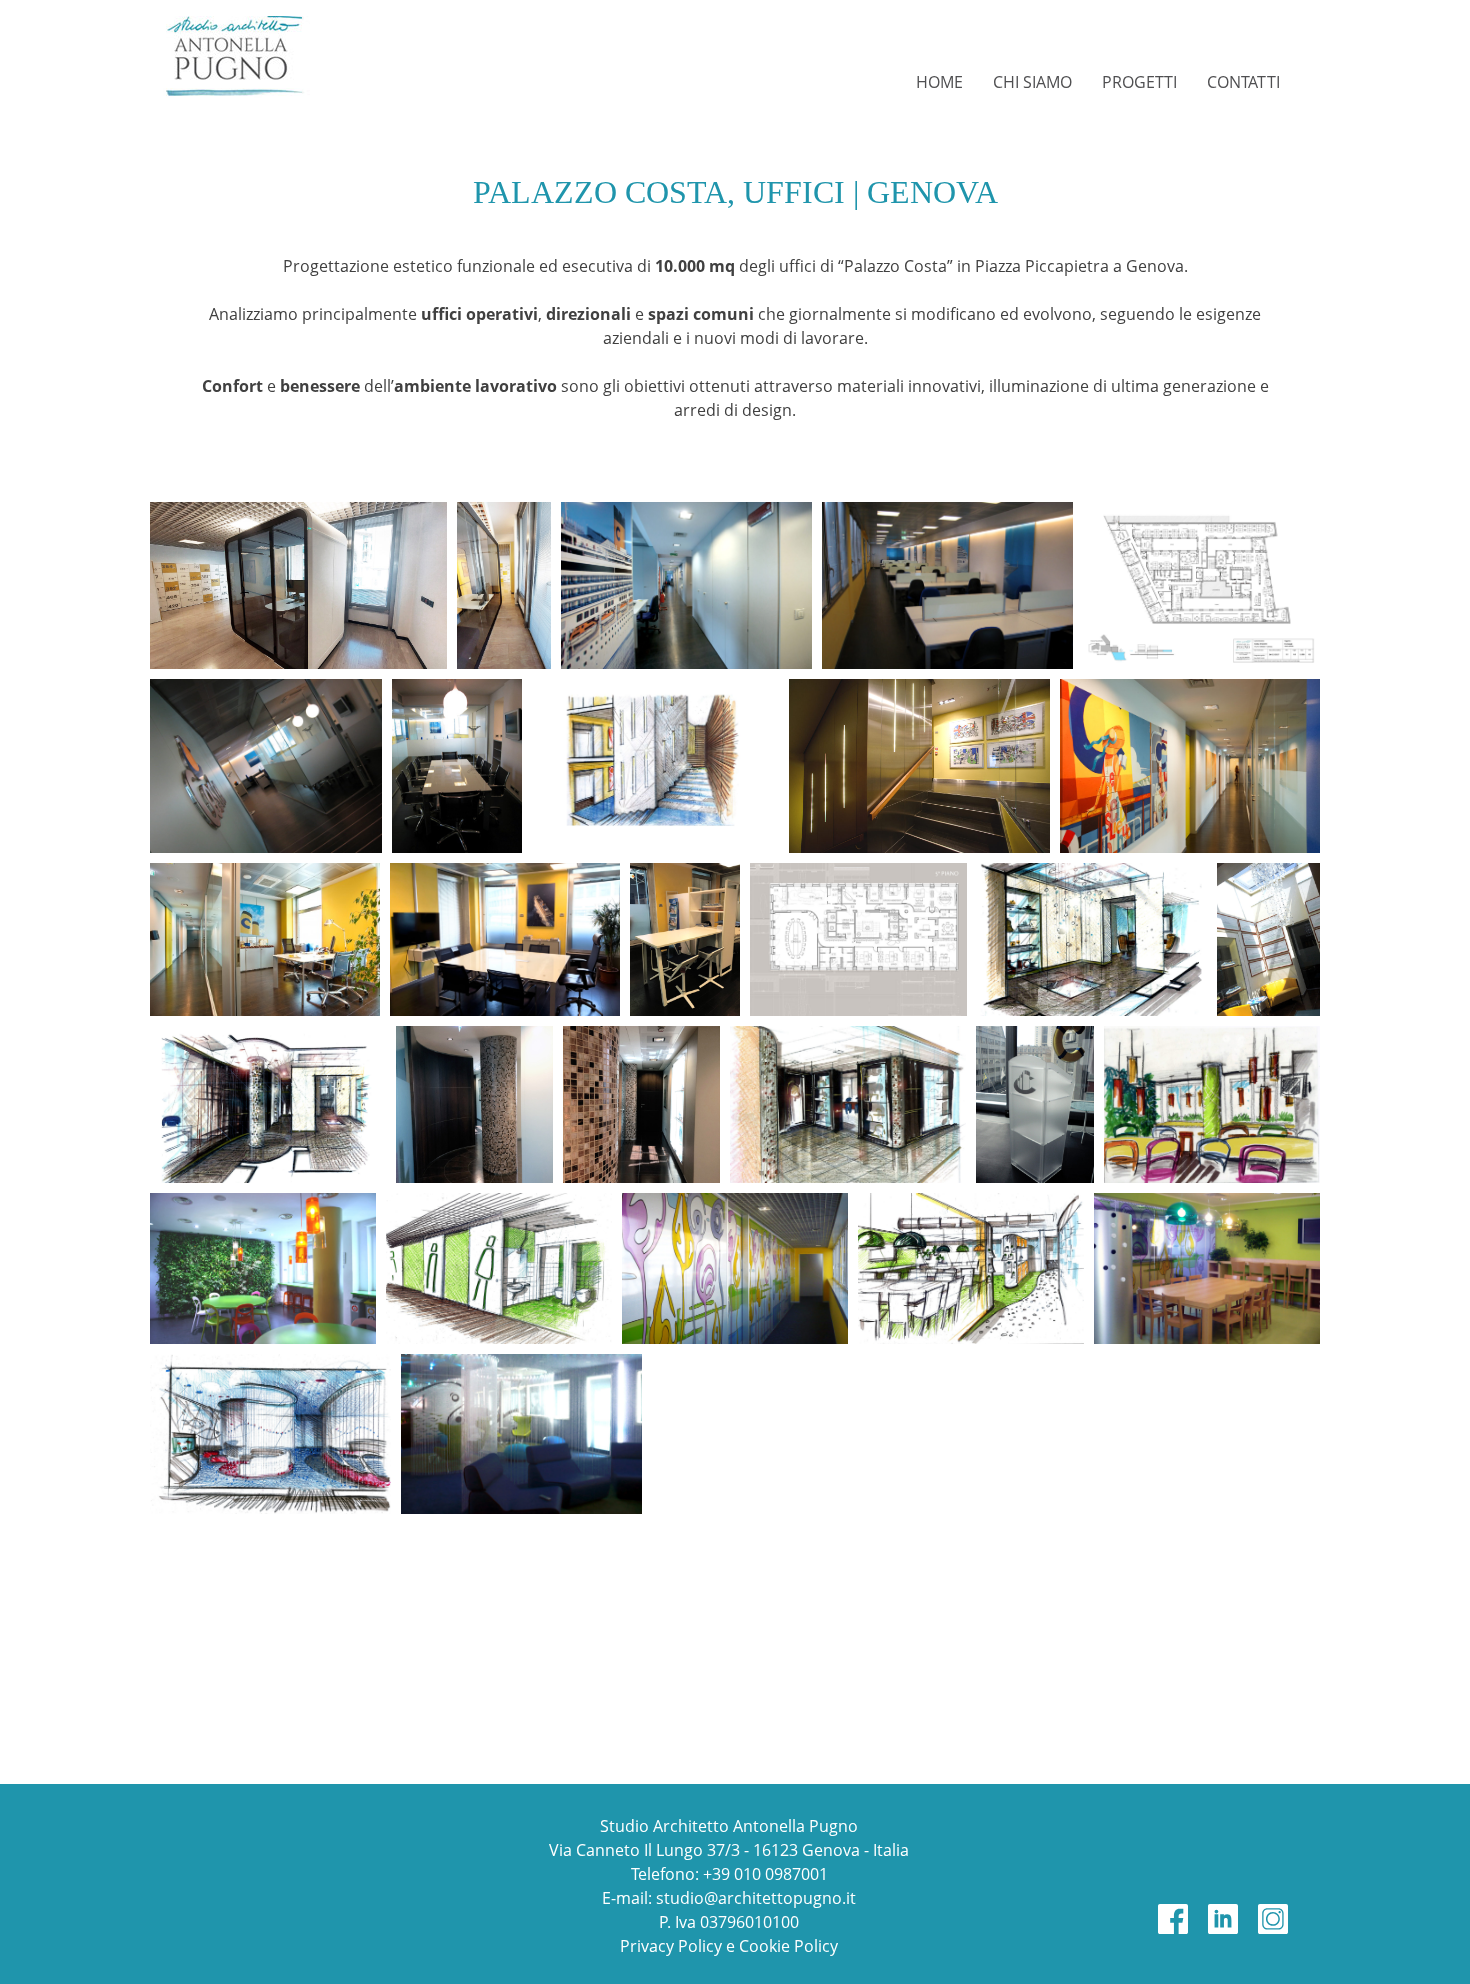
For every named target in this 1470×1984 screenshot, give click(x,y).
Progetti (1139, 82)
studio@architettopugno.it (756, 1898)
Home (939, 82)
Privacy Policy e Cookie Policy (729, 1946)
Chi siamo (1032, 82)
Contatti (1243, 82)
